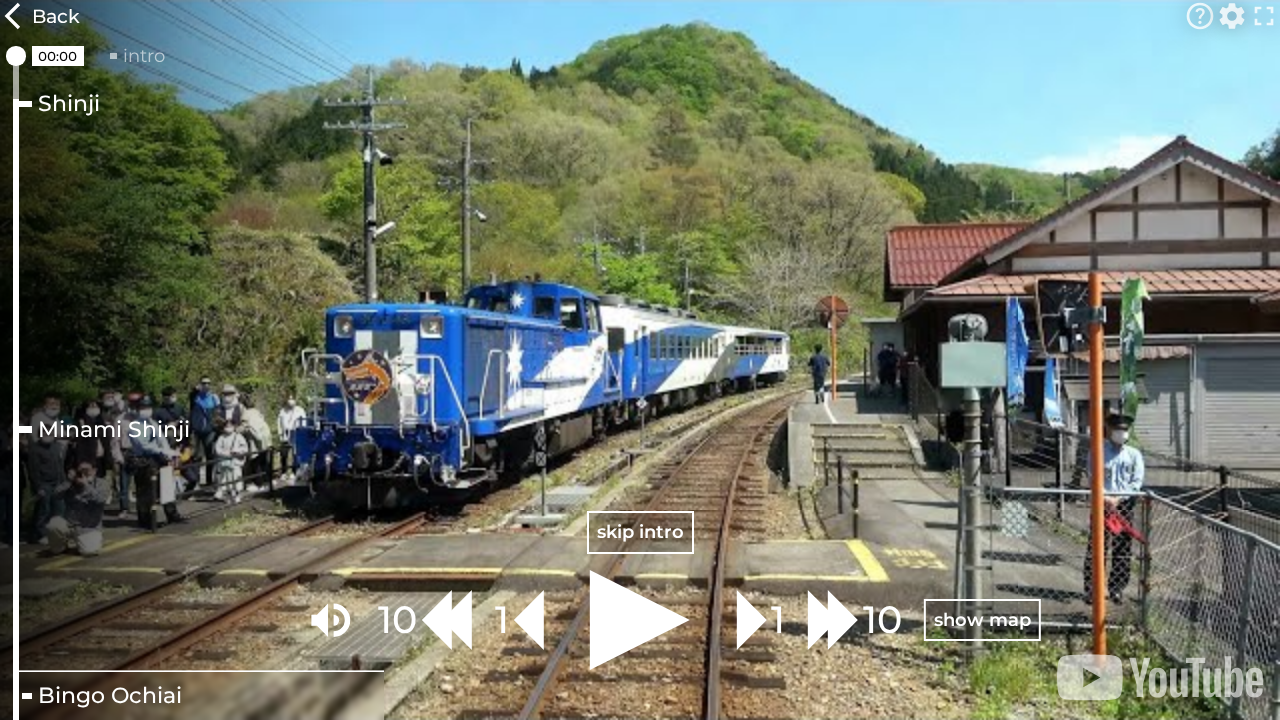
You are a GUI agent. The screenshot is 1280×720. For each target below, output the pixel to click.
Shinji (69, 104)
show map (982, 619)
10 (397, 619)
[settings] (1232, 16)
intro (144, 56)
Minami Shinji (114, 430)
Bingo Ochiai (110, 696)
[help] (1200, 16)
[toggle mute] (331, 620)
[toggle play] (640, 620)
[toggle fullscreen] (1264, 16)
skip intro (640, 531)
